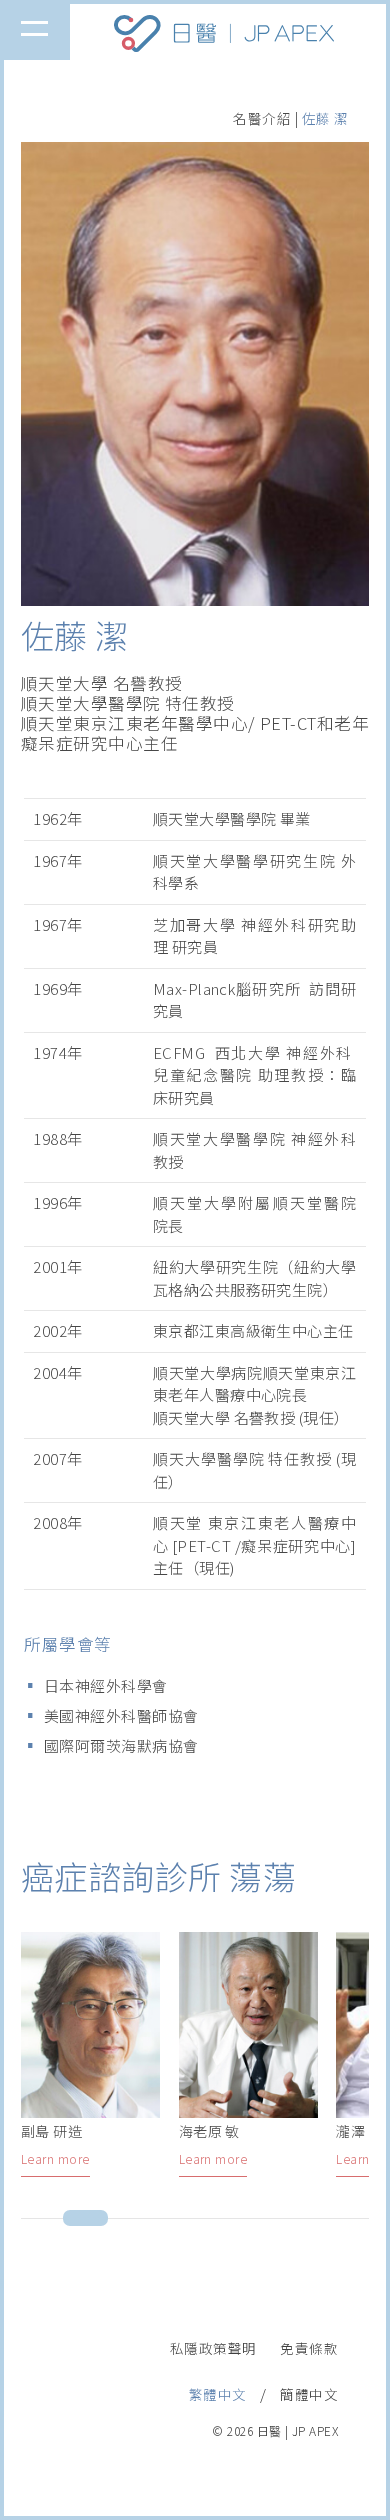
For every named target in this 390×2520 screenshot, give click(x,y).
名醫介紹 (262, 118)
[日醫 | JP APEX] (224, 47)
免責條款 (309, 2348)
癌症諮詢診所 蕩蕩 (158, 1876)
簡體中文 (309, 2394)
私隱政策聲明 (213, 2348)
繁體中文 (218, 2394)
